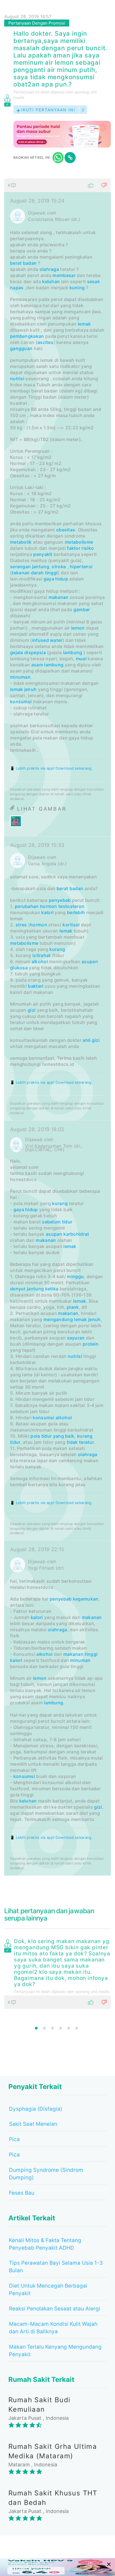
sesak (94, 281)
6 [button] (77, 2028)
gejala (17, 652)
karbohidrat (76, 1234)
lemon (78, 628)
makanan (59, 597)
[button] (57, 185)
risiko (88, 548)
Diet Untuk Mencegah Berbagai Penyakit (48, 2290)
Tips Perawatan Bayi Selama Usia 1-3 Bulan (56, 2267)
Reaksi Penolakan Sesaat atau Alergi (55, 2309)
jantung (41, 567)
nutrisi (17, 379)
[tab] (57, 1027)
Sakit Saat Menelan (33, 2124)
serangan (20, 567)
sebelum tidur (57, 1222)
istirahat (42, 955)
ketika (52, 1289)
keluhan (51, 281)
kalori (47, 912)
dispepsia (35, 652)
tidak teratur (80, 1442)
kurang (57, 949)
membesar (64, 275)
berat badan (23, 263)
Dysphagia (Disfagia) (36, 2109)
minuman (20, 677)
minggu (75, 1276)
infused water (47, 640)
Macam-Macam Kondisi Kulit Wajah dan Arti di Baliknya (53, 2328)
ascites (45, 342)
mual (81, 659)
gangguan (21, 348)
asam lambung (47, 665)
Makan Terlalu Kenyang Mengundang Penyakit (55, 2351)
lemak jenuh (23, 689)
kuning (77, 288)
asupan (90, 962)
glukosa (19, 968)
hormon (49, 906)
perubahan (27, 906)
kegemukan (86, 1599)
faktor (74, 548)
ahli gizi (91, 1040)
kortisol (71, 925)
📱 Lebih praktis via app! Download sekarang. (51, 768)
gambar (82, 609)
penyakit (43, 554)
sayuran (76, 1338)
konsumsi (21, 702)
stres (21, 925)
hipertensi (81, 567)
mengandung (58, 1319)
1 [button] (36, 2028)
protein (91, 1344)
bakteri (36, 986)
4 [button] (61, 2028)
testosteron (71, 906)
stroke (59, 567)
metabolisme (79, 542)
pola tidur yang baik (52, 1436)
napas (17, 288)
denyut (18, 1289)
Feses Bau (22, 2193)
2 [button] (44, 2028)
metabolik (21, 542)
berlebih (76, 912)
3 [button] (52, 2028)
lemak (84, 324)
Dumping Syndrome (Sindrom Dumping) (46, 2174)
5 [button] (69, 2028)
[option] (57, 1973)
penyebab (60, 900)
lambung (73, 652)
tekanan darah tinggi (35, 573)
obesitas (66, 530)
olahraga (49, 269)
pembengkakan (27, 336)
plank (73, 1307)
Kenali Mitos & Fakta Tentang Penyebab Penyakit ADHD (45, 2244)
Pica (14, 2139)
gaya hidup (56, 579)
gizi (32, 1010)
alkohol (40, 962)
